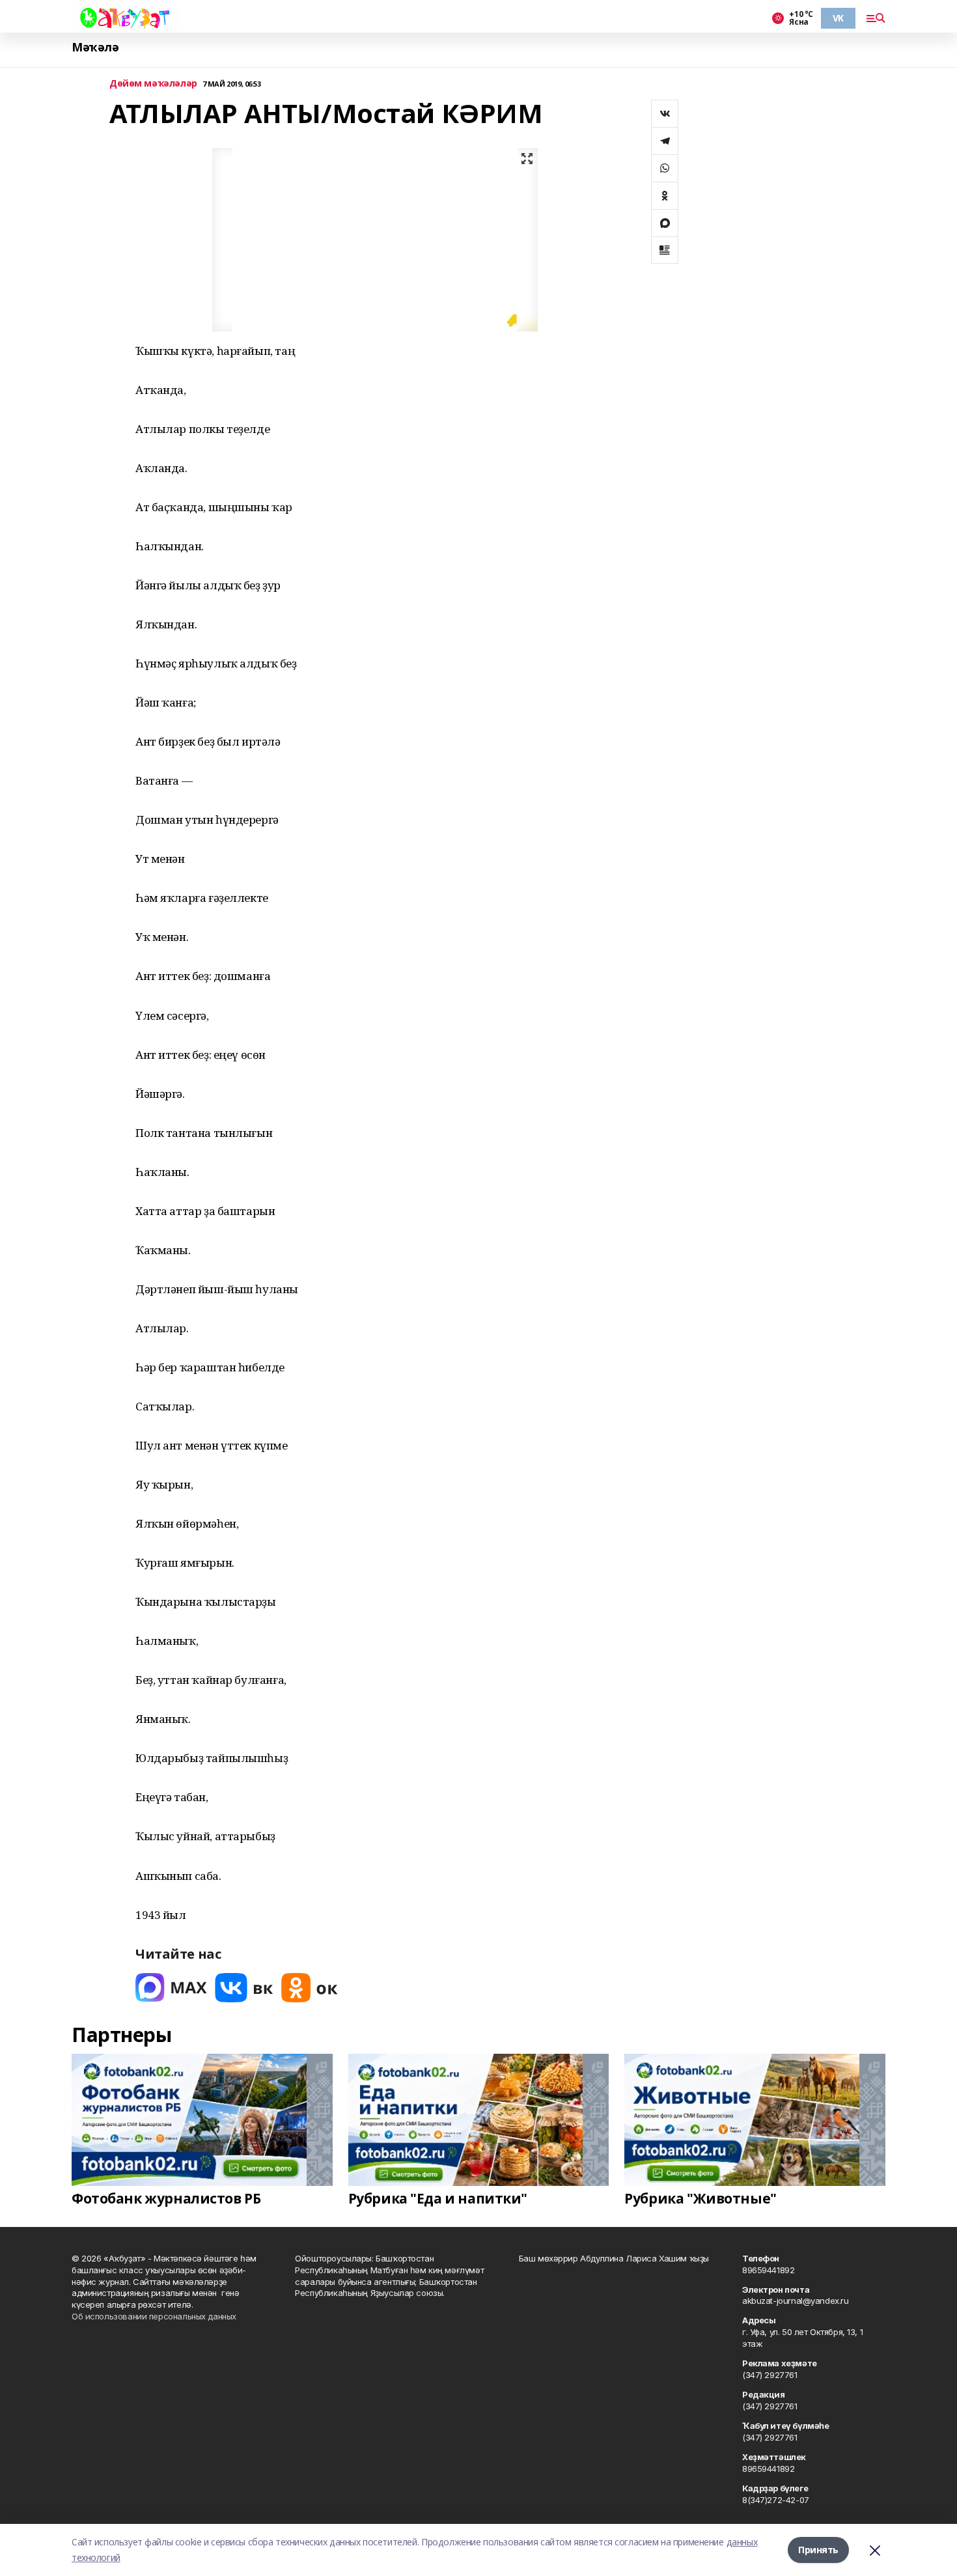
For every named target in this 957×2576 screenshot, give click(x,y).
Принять (818, 2550)
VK (838, 18)
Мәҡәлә (95, 47)
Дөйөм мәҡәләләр (153, 84)
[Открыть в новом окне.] (171, 1988)
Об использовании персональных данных (154, 2316)
